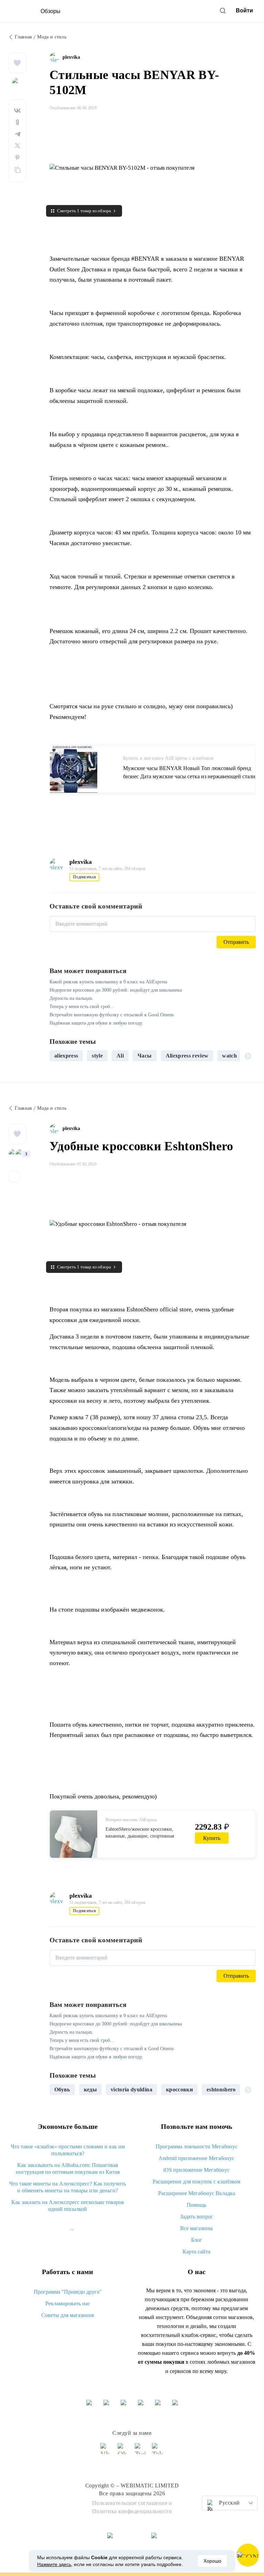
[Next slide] (248, 1056)
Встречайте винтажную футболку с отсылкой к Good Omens (112, 1015)
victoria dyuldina (131, 2089)
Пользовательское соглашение (130, 2503)
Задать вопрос (197, 2217)
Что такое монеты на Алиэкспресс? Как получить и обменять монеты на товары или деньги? (68, 2187)
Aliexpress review (187, 1056)
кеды (90, 2089)
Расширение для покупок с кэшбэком (196, 2182)
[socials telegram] (158, 2452)
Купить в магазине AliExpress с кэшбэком (168, 758)
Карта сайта (196, 2252)
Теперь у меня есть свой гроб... (82, 1007)
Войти (244, 10)
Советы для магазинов (68, 2315)
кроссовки (179, 2089)
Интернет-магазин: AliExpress (131, 1820)
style (97, 1056)
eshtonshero (221, 2089)
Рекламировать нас (68, 2303)
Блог (197, 2240)
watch (229, 1056)
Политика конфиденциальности (132, 2511)
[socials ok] (123, 2452)
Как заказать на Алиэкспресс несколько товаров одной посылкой (68, 2206)
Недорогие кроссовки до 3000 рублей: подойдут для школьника (116, 990)
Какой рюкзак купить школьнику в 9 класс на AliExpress (108, 982)
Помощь (196, 2205)
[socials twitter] (141, 2452)
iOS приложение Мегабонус (196, 2170)
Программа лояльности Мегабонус (197, 2146)
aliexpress (66, 1056)
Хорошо (212, 2561)
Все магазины (196, 2228)
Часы (145, 1056)
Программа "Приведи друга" (68, 2292)
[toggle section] (72, 2229)
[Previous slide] (57, 1056)
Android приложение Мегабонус (196, 2158)
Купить (212, 1838)
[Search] (223, 11)
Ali (120, 1056)
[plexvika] (56, 57)
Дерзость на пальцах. (71, 998)
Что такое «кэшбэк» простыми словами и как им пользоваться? (68, 2150)
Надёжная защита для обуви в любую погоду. (96, 1023)
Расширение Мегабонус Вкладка (197, 2193)
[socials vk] (106, 2452)
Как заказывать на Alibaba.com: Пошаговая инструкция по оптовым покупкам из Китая (68, 2168)
